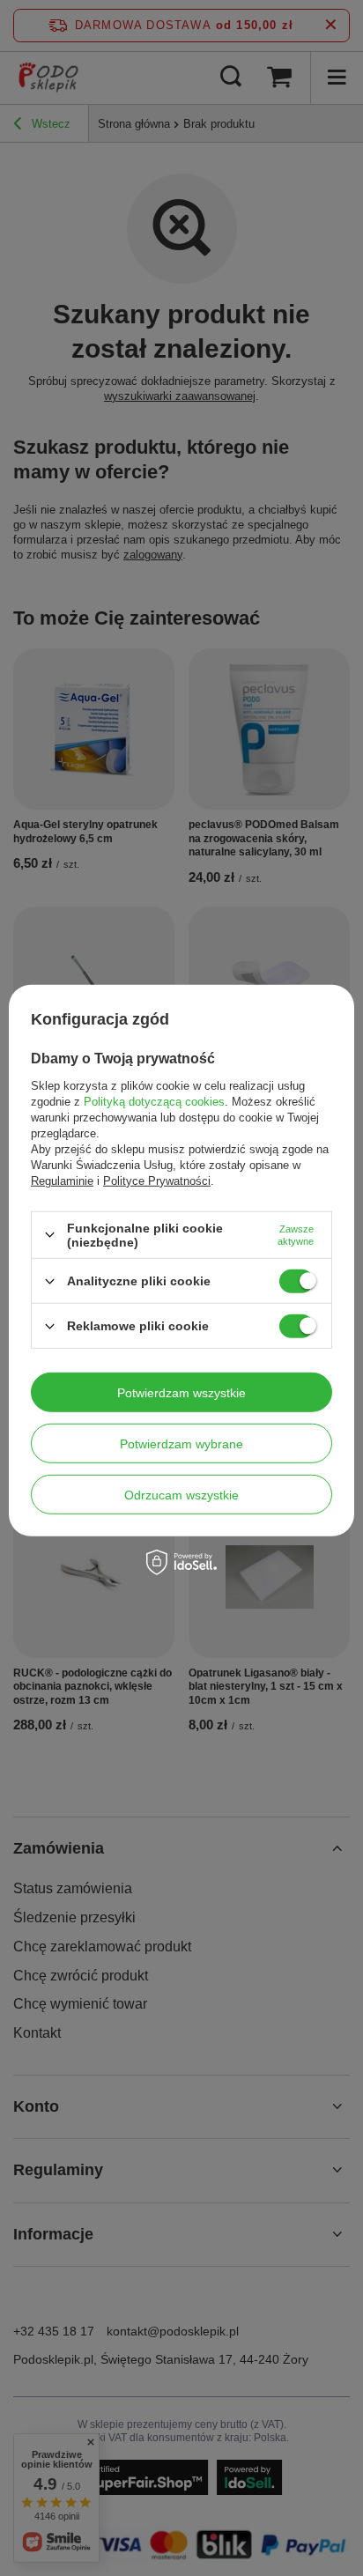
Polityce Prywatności (157, 1181)
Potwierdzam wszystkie (181, 1392)
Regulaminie (62, 1181)
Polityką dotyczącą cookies (154, 1102)
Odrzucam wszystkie (181, 1494)
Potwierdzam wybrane (181, 1443)
